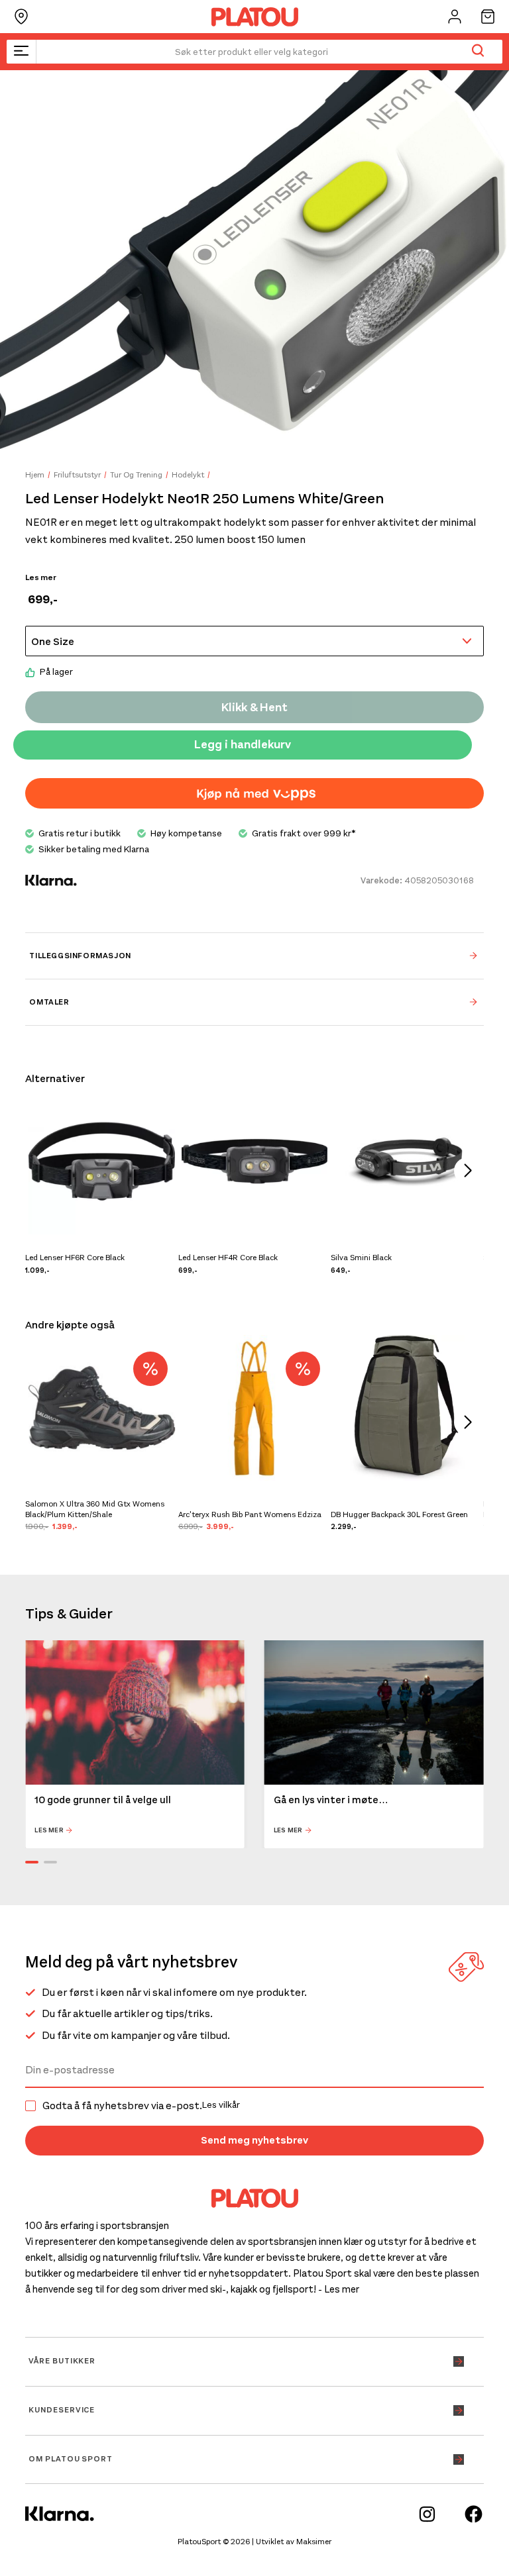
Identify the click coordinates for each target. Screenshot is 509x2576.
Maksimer (314, 2542)
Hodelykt (188, 475)
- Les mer (339, 2289)
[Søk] (478, 52)
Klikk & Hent (254, 707)
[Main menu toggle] (21, 52)
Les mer (41, 577)
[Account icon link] (455, 17)
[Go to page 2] (50, 1862)
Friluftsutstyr (77, 475)
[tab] (254, 956)
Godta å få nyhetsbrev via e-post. (141, 2106)
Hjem (35, 475)
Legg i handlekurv (243, 744)
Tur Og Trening (136, 475)
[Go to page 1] (32, 1862)
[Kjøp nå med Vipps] (254, 793)
